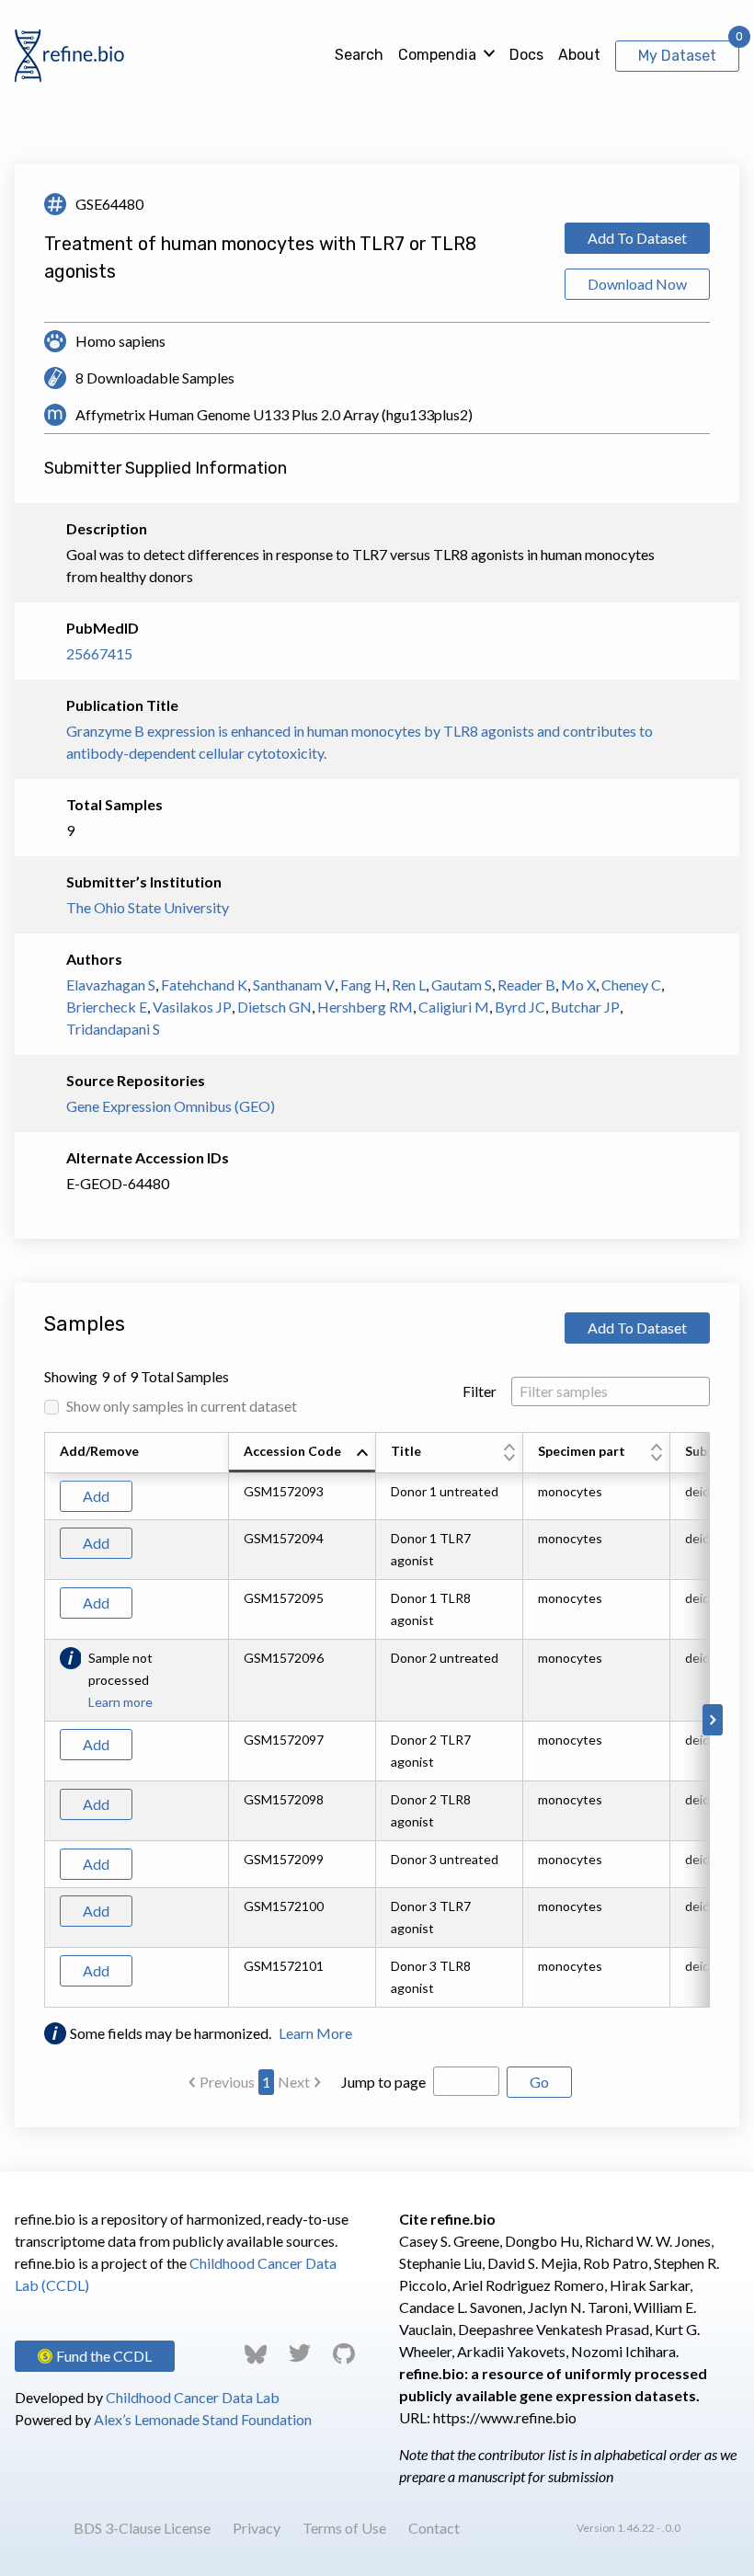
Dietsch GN (274, 1007)
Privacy (257, 2528)
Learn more (120, 1702)
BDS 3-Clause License (142, 2528)
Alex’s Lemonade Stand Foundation (203, 2419)
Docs (526, 55)
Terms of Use (344, 2528)
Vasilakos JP (192, 1007)
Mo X (578, 985)
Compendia (437, 55)
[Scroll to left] (41, 1720)
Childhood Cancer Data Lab (193, 2397)
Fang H (363, 985)
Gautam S (462, 985)
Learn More (315, 2033)
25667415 (99, 653)
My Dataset (677, 56)
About (579, 55)
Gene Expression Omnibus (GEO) (171, 1106)
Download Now (637, 284)
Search (359, 55)
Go (539, 2082)
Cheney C (631, 985)
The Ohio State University (148, 907)
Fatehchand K (204, 985)
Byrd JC (520, 1007)
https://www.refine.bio (505, 2417)
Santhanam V (294, 985)
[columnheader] (303, 1453)
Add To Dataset (637, 238)
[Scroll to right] (713, 1720)
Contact (434, 2528)
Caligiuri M (454, 1007)
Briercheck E (107, 1007)
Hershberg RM (365, 1007)
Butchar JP (585, 1007)
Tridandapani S (113, 1029)
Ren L (409, 985)
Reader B (526, 985)
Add (96, 1496)
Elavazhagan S (111, 985)
